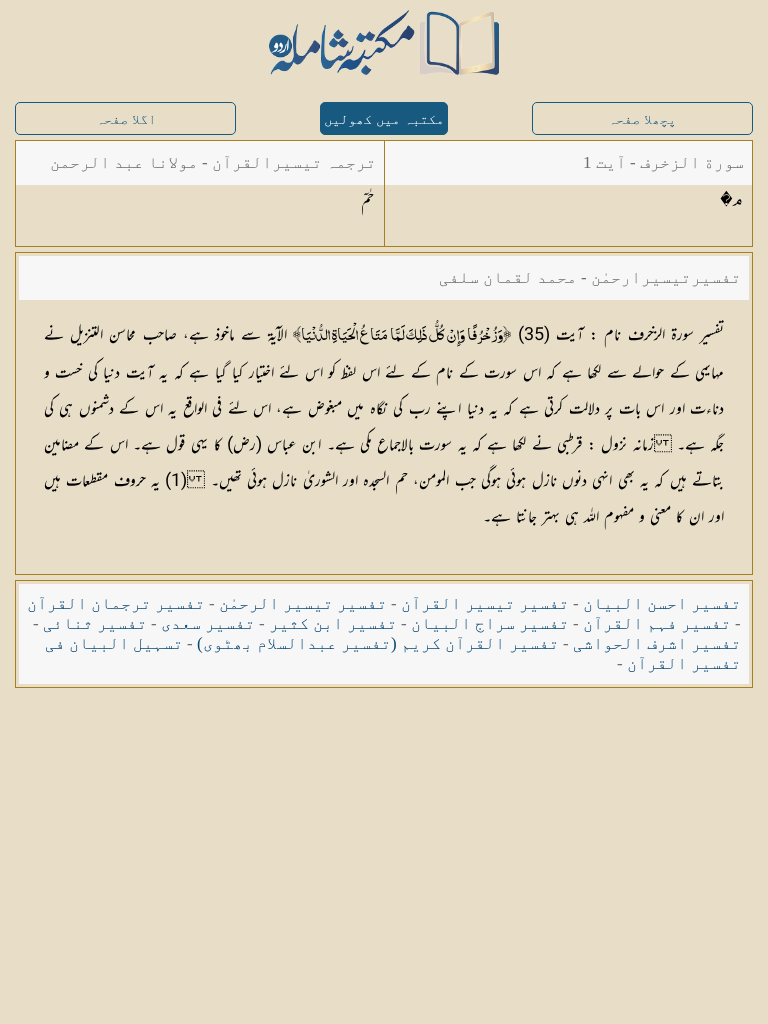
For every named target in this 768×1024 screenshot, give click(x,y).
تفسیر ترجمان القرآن (116, 603)
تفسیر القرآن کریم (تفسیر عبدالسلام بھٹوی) (378, 643)
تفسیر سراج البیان (490, 623)
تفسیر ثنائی (95, 623)
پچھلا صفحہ (642, 119)
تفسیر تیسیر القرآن (485, 603)
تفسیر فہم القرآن (657, 623)
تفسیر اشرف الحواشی (657, 643)
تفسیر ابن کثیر (333, 623)
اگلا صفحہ (126, 119)
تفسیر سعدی (208, 623)
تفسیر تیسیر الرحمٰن (303, 603)
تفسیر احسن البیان (662, 603)
